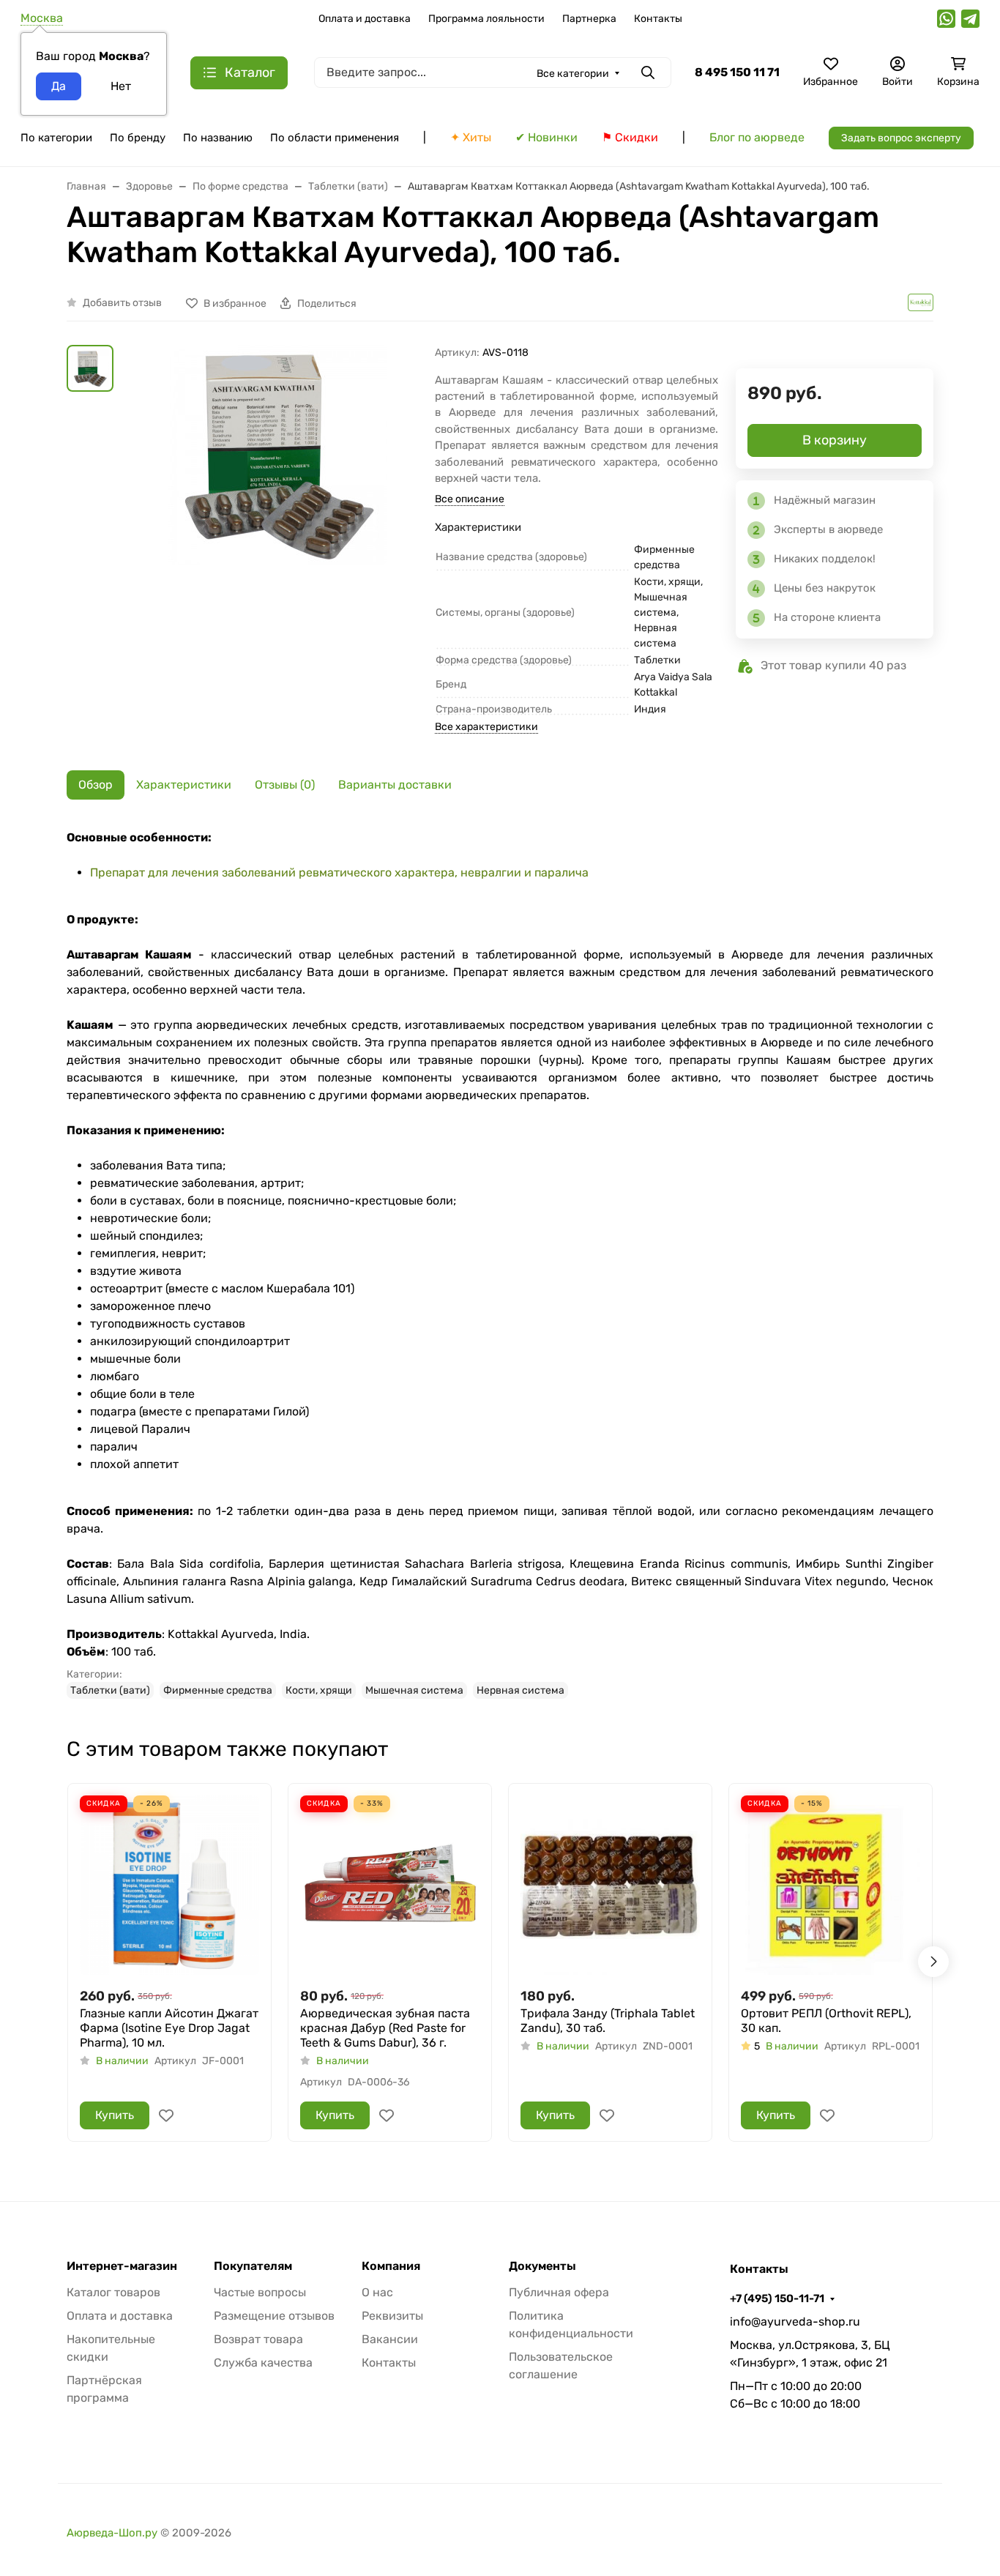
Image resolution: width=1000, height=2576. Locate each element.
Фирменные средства (218, 1690)
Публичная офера (559, 2292)
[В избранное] (166, 2115)
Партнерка (589, 19)
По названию (218, 138)
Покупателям (253, 2266)
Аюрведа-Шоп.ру (112, 2533)
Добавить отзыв (122, 303)
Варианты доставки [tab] (395, 785)
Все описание (470, 499)
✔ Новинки (546, 137)
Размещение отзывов (274, 2316)
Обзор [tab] (96, 785)
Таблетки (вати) (110, 1690)
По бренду (138, 138)
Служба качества (263, 2363)
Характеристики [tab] (184, 785)
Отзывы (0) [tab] (285, 785)
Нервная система (520, 1690)
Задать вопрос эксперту (901, 138)
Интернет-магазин (122, 2266)
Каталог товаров (113, 2292)
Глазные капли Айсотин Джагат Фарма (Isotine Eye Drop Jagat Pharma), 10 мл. (169, 2028)
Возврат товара (258, 2339)
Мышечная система (414, 1690)
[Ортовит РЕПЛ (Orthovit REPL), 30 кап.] (831, 1885)
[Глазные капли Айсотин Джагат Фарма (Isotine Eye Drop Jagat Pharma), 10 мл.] (169, 1885)
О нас (377, 2292)
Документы (542, 2266)
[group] (277, 520)
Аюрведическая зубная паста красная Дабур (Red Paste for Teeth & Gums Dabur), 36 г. (385, 2028)
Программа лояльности (486, 19)
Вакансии (390, 2339)
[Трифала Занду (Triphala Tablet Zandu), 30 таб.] (610, 1885)
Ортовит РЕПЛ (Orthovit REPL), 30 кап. (826, 2021)
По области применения (335, 138)
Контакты (658, 19)
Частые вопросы (260, 2292)
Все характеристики (486, 727)
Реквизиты (392, 2316)
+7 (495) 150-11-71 (777, 2298)
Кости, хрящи (319, 1690)
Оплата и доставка (365, 19)
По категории (56, 138)
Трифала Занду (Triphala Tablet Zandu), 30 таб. (608, 2021)
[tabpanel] (500, 1264)
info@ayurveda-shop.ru (795, 2322)
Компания (391, 2266)
